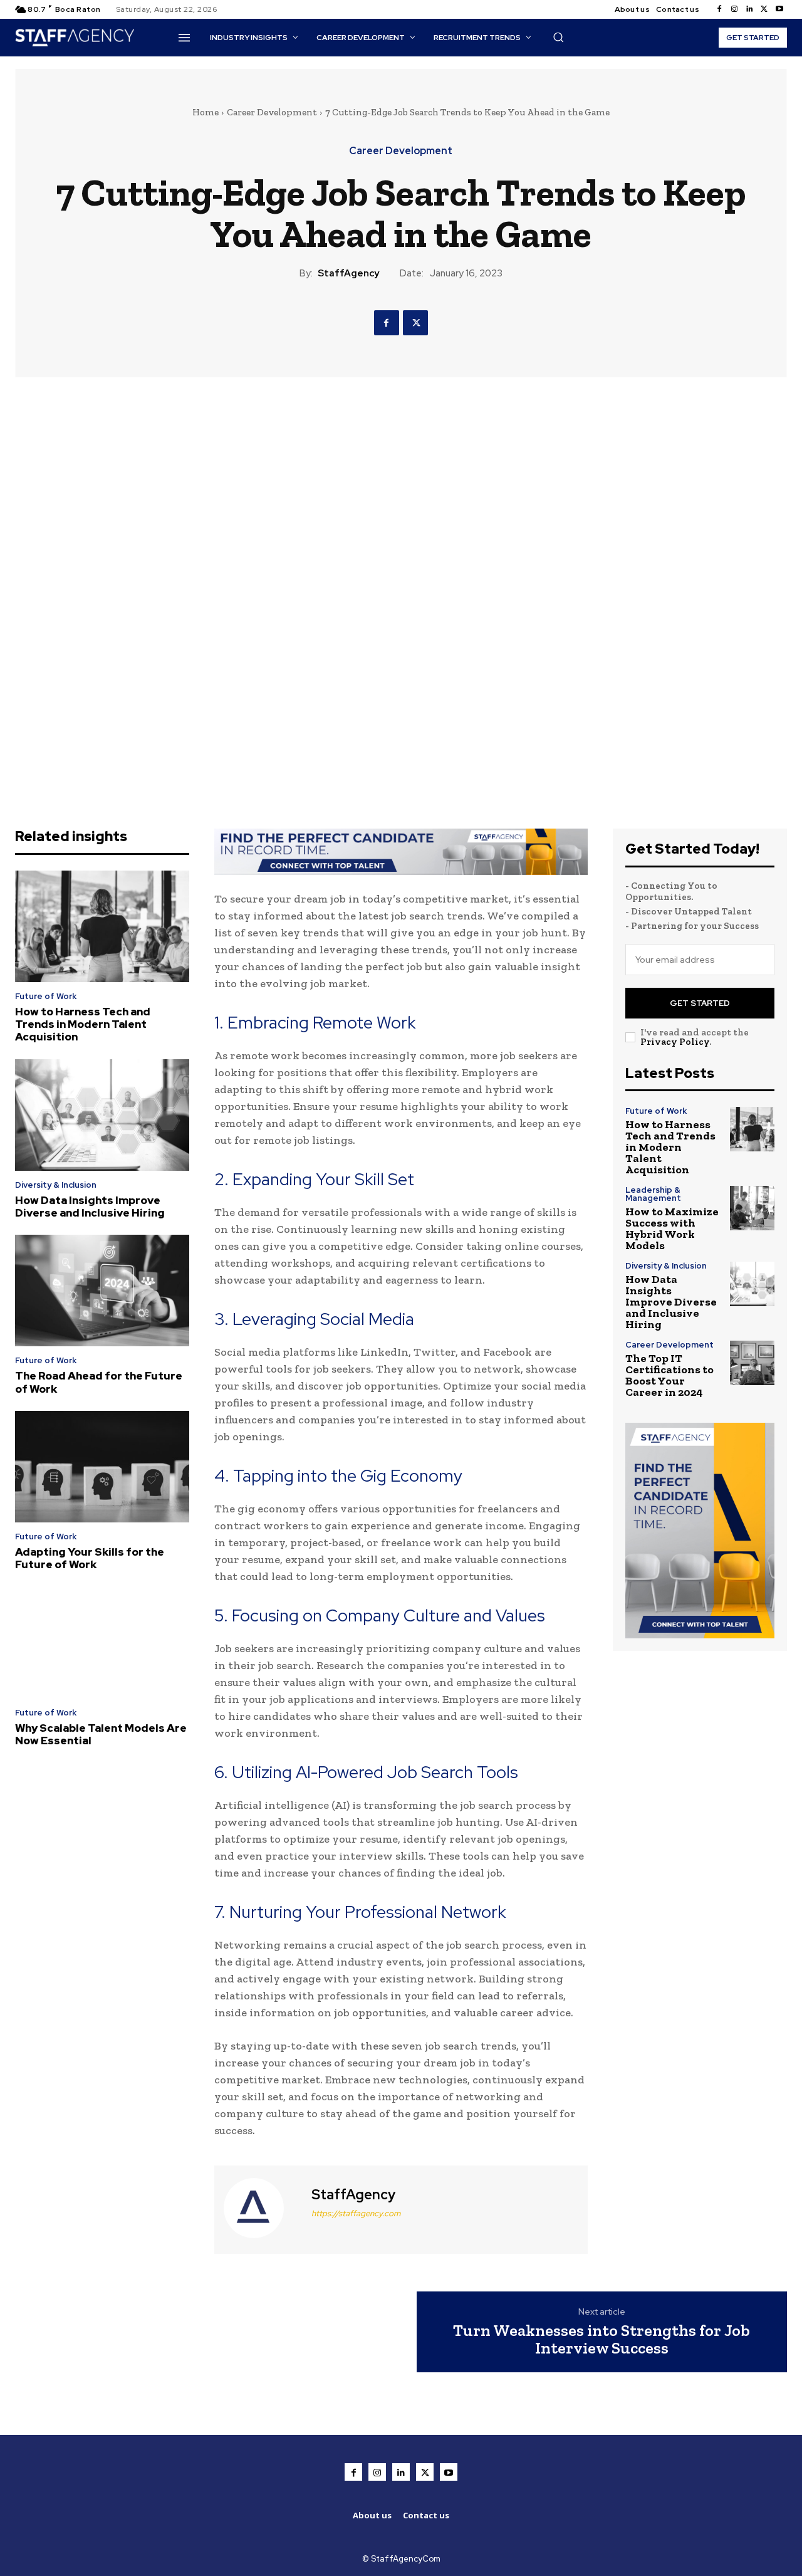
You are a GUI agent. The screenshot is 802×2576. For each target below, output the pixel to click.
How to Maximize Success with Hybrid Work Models (672, 1228)
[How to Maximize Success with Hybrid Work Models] (752, 1208)
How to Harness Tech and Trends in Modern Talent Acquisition (83, 1024)
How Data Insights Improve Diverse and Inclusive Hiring (90, 1207)
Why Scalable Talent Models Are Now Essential (101, 1734)
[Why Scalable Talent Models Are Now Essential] (102, 1643)
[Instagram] (734, 9)
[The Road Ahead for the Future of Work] (102, 1291)
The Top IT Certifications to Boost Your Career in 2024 (669, 1375)
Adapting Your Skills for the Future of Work (90, 1558)
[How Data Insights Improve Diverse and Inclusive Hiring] (102, 1115)
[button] (558, 37)
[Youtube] (779, 9)
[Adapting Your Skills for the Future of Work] (102, 1467)
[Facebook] (719, 9)
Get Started (700, 1003)
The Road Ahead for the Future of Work (99, 1382)
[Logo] (82, 38)
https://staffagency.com (356, 2213)
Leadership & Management (653, 1194)
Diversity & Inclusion (56, 1185)
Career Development (272, 112)
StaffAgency (348, 273)
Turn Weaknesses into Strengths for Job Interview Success (601, 2339)
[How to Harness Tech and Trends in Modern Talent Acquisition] (102, 926)
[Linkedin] (749, 9)
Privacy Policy (675, 1042)
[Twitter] (764, 9)
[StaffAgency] (261, 2208)
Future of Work (46, 996)
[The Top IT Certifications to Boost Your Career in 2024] (752, 1363)
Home (206, 112)
